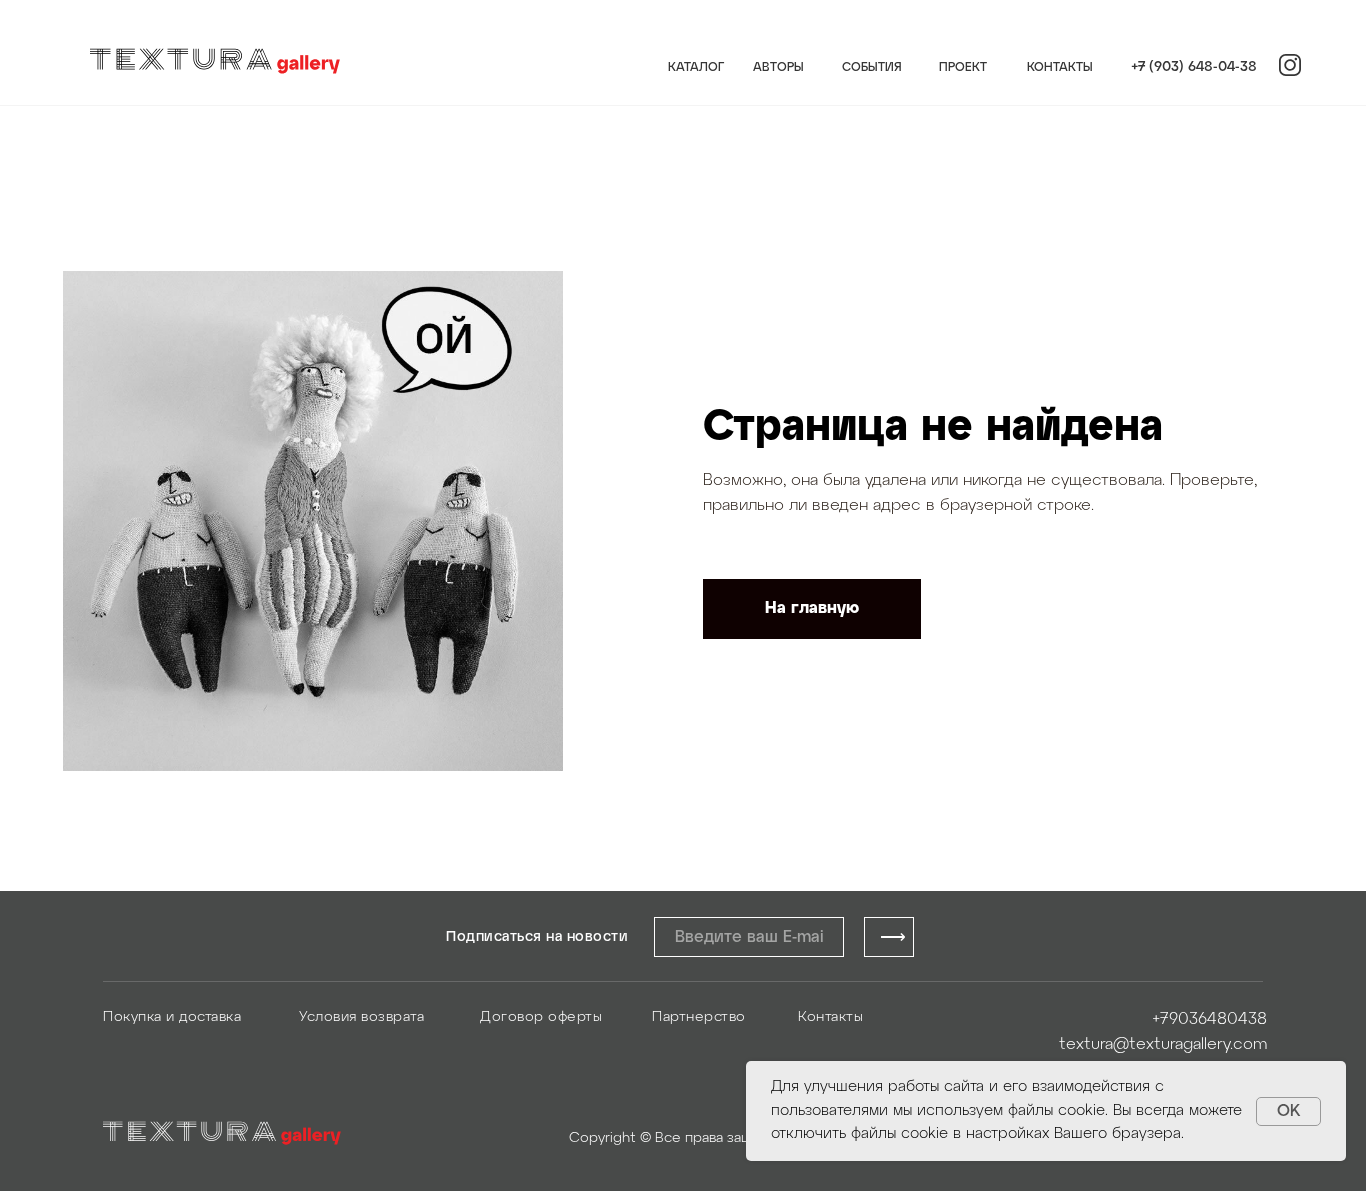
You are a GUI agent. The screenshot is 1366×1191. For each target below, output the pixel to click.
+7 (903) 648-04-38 (1194, 67)
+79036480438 (1209, 1019)
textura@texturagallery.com (1163, 1044)
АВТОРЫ (778, 67)
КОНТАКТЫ (1060, 67)
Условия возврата (361, 1017)
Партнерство (699, 1017)
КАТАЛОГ (696, 67)
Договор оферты (541, 1017)
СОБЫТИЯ (872, 67)
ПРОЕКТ (963, 67)
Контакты (830, 1017)
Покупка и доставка (172, 1017)
